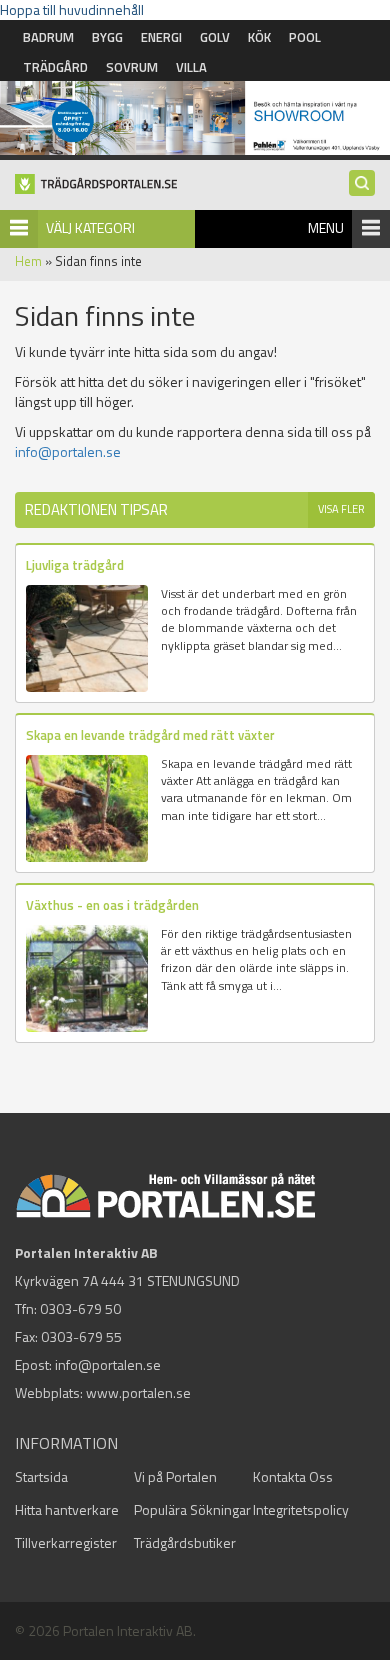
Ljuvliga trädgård (75, 565)
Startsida (41, 1476)
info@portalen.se (68, 451)
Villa (191, 67)
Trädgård (55, 67)
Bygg (107, 37)
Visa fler (341, 509)
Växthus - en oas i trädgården (112, 905)
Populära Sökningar (192, 1509)
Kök (259, 37)
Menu (326, 227)
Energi (161, 37)
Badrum (48, 37)
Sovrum (132, 67)
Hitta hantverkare (67, 1509)
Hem (28, 261)
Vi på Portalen (175, 1476)
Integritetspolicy (301, 1509)
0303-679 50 (80, 1308)
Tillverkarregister (66, 1542)
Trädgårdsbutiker (185, 1542)
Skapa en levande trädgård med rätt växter (150, 735)
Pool (305, 37)
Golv (215, 37)
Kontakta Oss (293, 1476)
